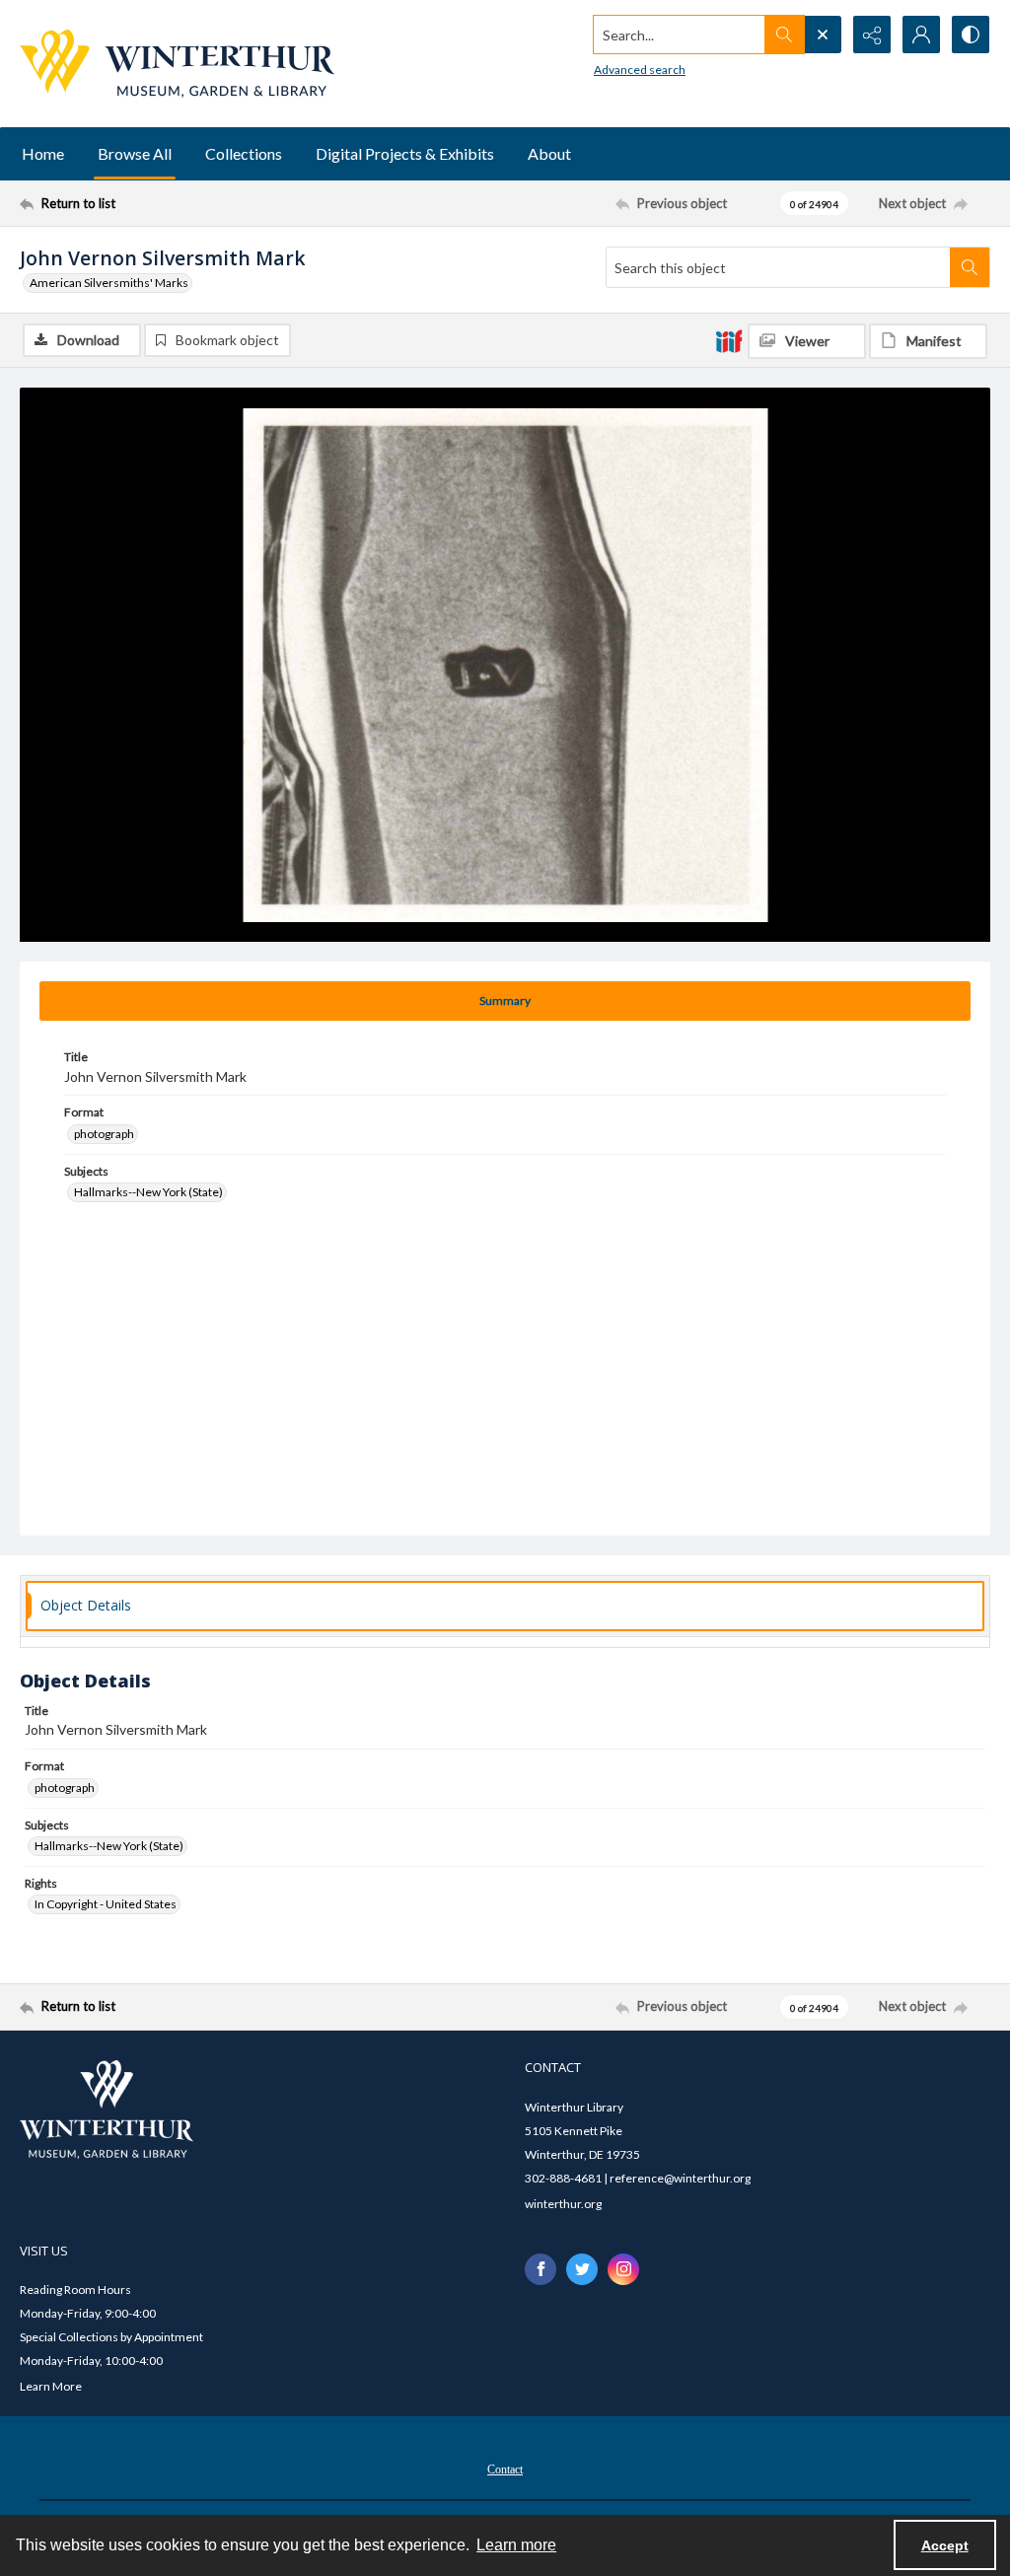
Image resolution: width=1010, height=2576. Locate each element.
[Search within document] (970, 267)
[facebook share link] (541, 2269)
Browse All (135, 153)
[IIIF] (729, 340)
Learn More (51, 2386)
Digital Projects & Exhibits (405, 153)
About (549, 153)
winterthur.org (563, 2204)
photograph (104, 1134)
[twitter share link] (582, 2269)
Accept (945, 2545)
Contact (505, 2469)
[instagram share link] (623, 2269)
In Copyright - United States (106, 1904)
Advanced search (640, 70)
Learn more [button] (516, 2545)
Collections (244, 153)
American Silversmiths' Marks (109, 283)
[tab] (505, 1001)
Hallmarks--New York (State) (148, 1192)
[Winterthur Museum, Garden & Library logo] (177, 64)
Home (43, 153)
